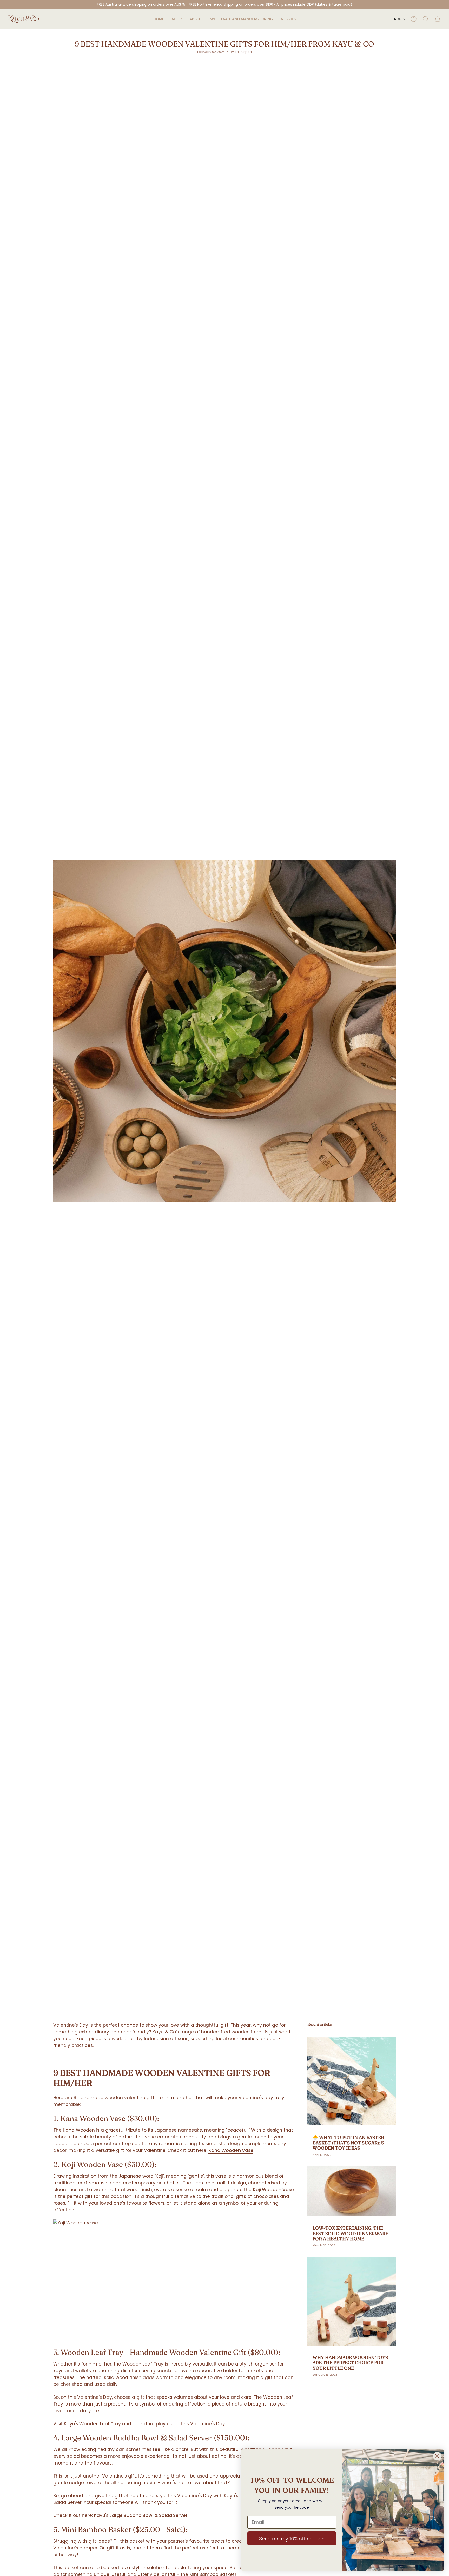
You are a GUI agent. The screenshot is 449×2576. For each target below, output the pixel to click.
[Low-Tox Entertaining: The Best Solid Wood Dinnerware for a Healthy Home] (352, 2191)
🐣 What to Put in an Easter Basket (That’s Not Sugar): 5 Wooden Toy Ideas (348, 2143)
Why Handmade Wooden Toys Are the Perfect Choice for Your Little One (350, 2363)
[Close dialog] (437, 2456)
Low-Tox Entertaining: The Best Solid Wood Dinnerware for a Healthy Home (350, 2233)
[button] (177, 19)
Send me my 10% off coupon (292, 2538)
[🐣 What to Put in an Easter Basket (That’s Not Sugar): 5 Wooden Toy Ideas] (352, 2081)
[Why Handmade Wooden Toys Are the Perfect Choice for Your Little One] (352, 2301)
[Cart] (438, 19)
